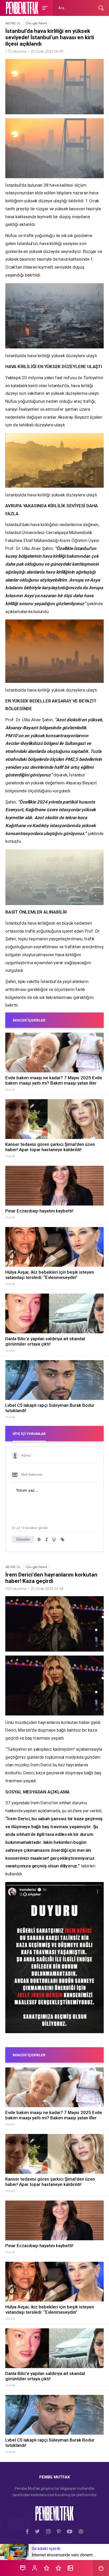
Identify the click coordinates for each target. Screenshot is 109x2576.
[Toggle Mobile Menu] (44, 8)
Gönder (23, 1539)
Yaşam (10, 1090)
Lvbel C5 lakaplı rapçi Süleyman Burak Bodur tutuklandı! (50, 1408)
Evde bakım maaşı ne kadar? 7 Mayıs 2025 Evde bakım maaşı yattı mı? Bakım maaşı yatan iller (54, 1080)
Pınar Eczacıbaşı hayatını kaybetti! (39, 1211)
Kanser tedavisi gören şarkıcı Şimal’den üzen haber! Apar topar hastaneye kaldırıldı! (50, 1147)
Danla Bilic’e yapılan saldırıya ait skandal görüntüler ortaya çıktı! (45, 1341)
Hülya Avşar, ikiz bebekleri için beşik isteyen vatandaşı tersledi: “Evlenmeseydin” (50, 1275)
